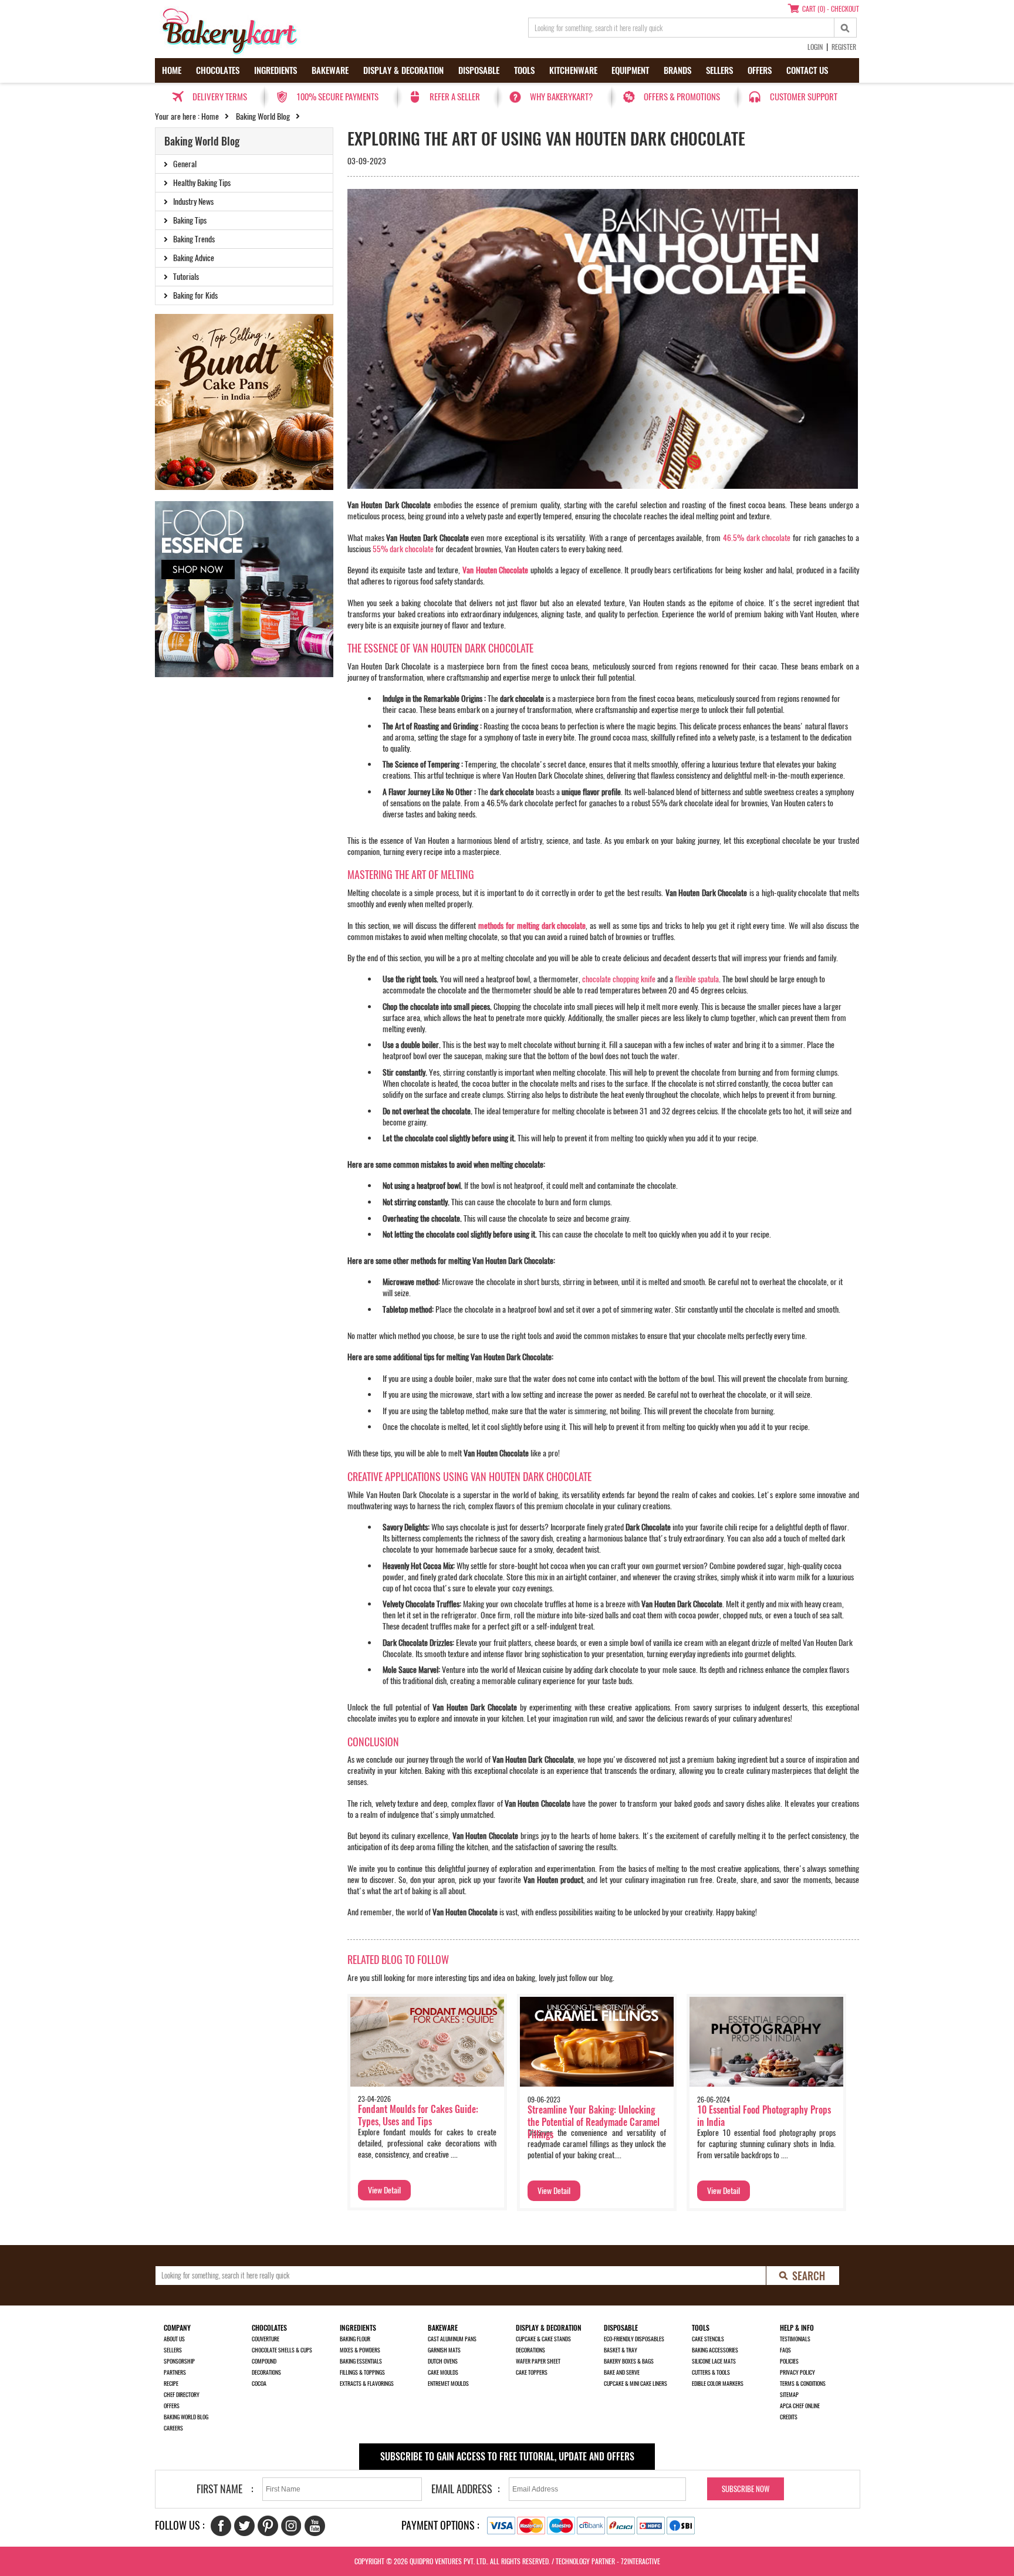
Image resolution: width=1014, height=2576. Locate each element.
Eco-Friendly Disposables (634, 2339)
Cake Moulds (443, 2372)
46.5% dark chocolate (757, 538)
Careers (173, 2428)
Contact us (807, 70)
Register (844, 47)
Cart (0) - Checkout (831, 9)
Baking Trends (194, 239)
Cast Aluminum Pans (452, 2339)
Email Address (462, 2489)
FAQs (785, 2350)
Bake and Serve (622, 2372)
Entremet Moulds (448, 2384)
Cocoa (259, 2384)
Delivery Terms (220, 97)
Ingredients (276, 70)
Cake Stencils (708, 2339)
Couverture (266, 2339)
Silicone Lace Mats (714, 2361)
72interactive (640, 2561)
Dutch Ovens (443, 2361)
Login (815, 47)
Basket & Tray (621, 2350)
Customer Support (804, 97)
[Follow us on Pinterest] (268, 2526)
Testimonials (795, 2339)
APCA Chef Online (800, 2406)
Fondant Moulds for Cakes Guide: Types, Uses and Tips (418, 2115)
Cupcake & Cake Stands (543, 2339)
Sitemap (789, 2395)
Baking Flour (355, 2339)
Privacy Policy (797, 2372)
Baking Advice (194, 258)
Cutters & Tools (711, 2372)
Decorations (266, 2372)
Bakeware (330, 70)
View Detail (384, 2190)
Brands (677, 70)
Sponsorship (179, 2361)
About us (174, 2339)
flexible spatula (697, 979)
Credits (789, 2417)
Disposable (479, 70)
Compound (264, 2361)
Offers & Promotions (682, 97)
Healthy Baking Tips (202, 183)
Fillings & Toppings (362, 2372)
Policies (789, 2361)
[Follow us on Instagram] (291, 2526)
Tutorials (186, 277)
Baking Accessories (715, 2350)
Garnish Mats (444, 2350)
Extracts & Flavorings (367, 2384)
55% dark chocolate (403, 549)
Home (172, 70)
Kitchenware (573, 70)
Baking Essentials (361, 2361)
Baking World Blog (263, 116)
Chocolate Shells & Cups (282, 2350)
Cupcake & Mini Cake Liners (636, 2384)
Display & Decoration (403, 70)
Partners (175, 2372)
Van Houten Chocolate (495, 570)
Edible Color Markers (718, 2384)
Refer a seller (455, 97)
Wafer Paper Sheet (538, 2361)
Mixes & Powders (360, 2350)
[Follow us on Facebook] (221, 2526)
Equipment (630, 70)
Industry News (193, 202)
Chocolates (218, 70)
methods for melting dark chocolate (532, 926)
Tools (524, 70)
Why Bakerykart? (561, 97)
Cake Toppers (532, 2372)
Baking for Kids (195, 295)
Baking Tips (190, 220)
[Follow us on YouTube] (315, 2526)
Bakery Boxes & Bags (629, 2361)
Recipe (171, 2384)
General (185, 164)
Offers (760, 70)
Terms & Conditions (803, 2384)
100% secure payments (337, 97)
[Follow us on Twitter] (244, 2526)
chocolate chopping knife (619, 979)
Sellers (719, 70)
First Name (219, 2489)
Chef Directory (182, 2395)
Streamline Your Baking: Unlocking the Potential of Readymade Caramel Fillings (594, 2122)
